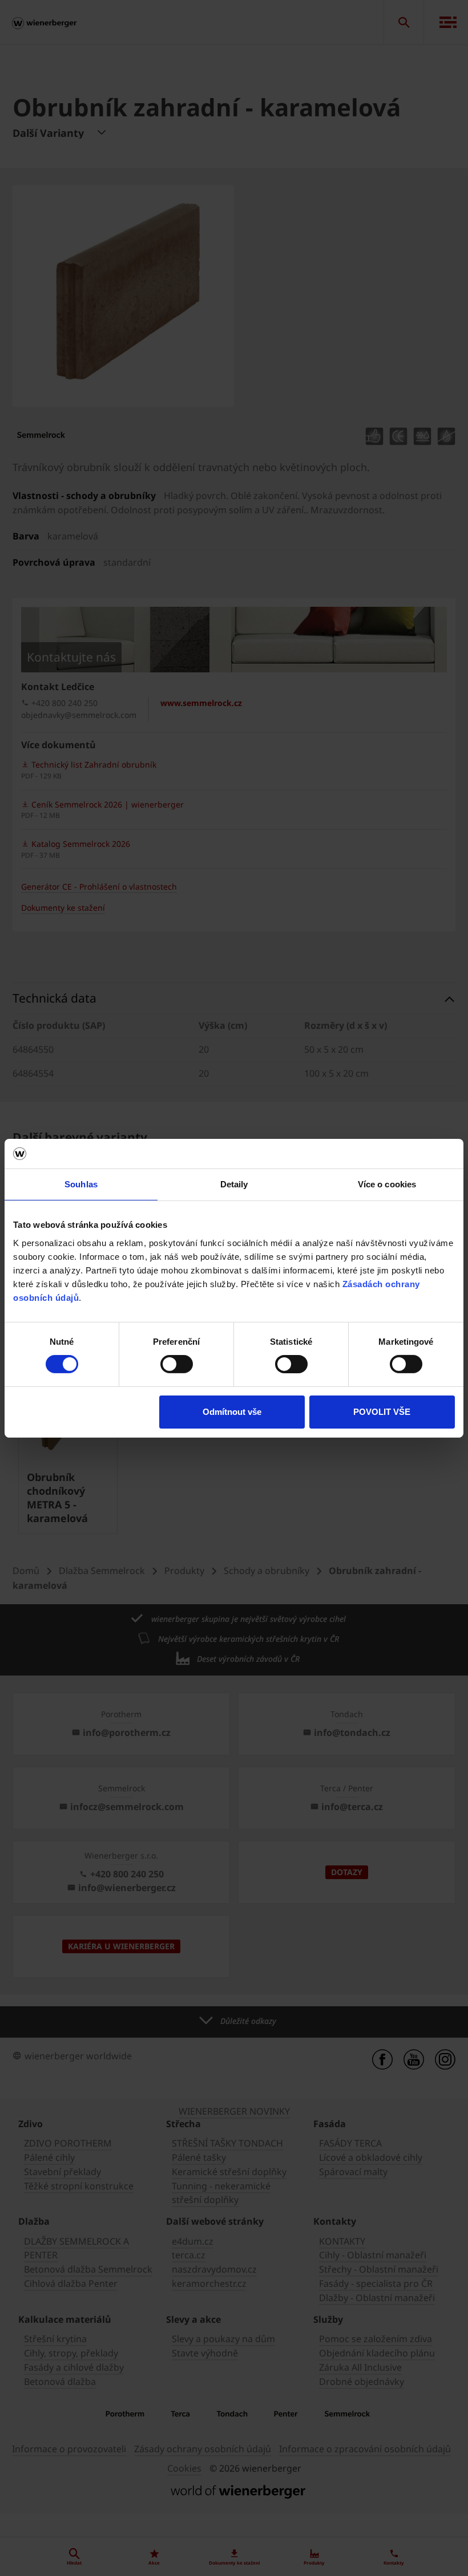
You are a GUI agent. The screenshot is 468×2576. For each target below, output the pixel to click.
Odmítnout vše (232, 1412)
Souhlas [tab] (81, 1184)
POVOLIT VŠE (382, 1412)
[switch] (177, 1364)
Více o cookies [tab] (387, 1184)
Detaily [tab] (234, 1184)
